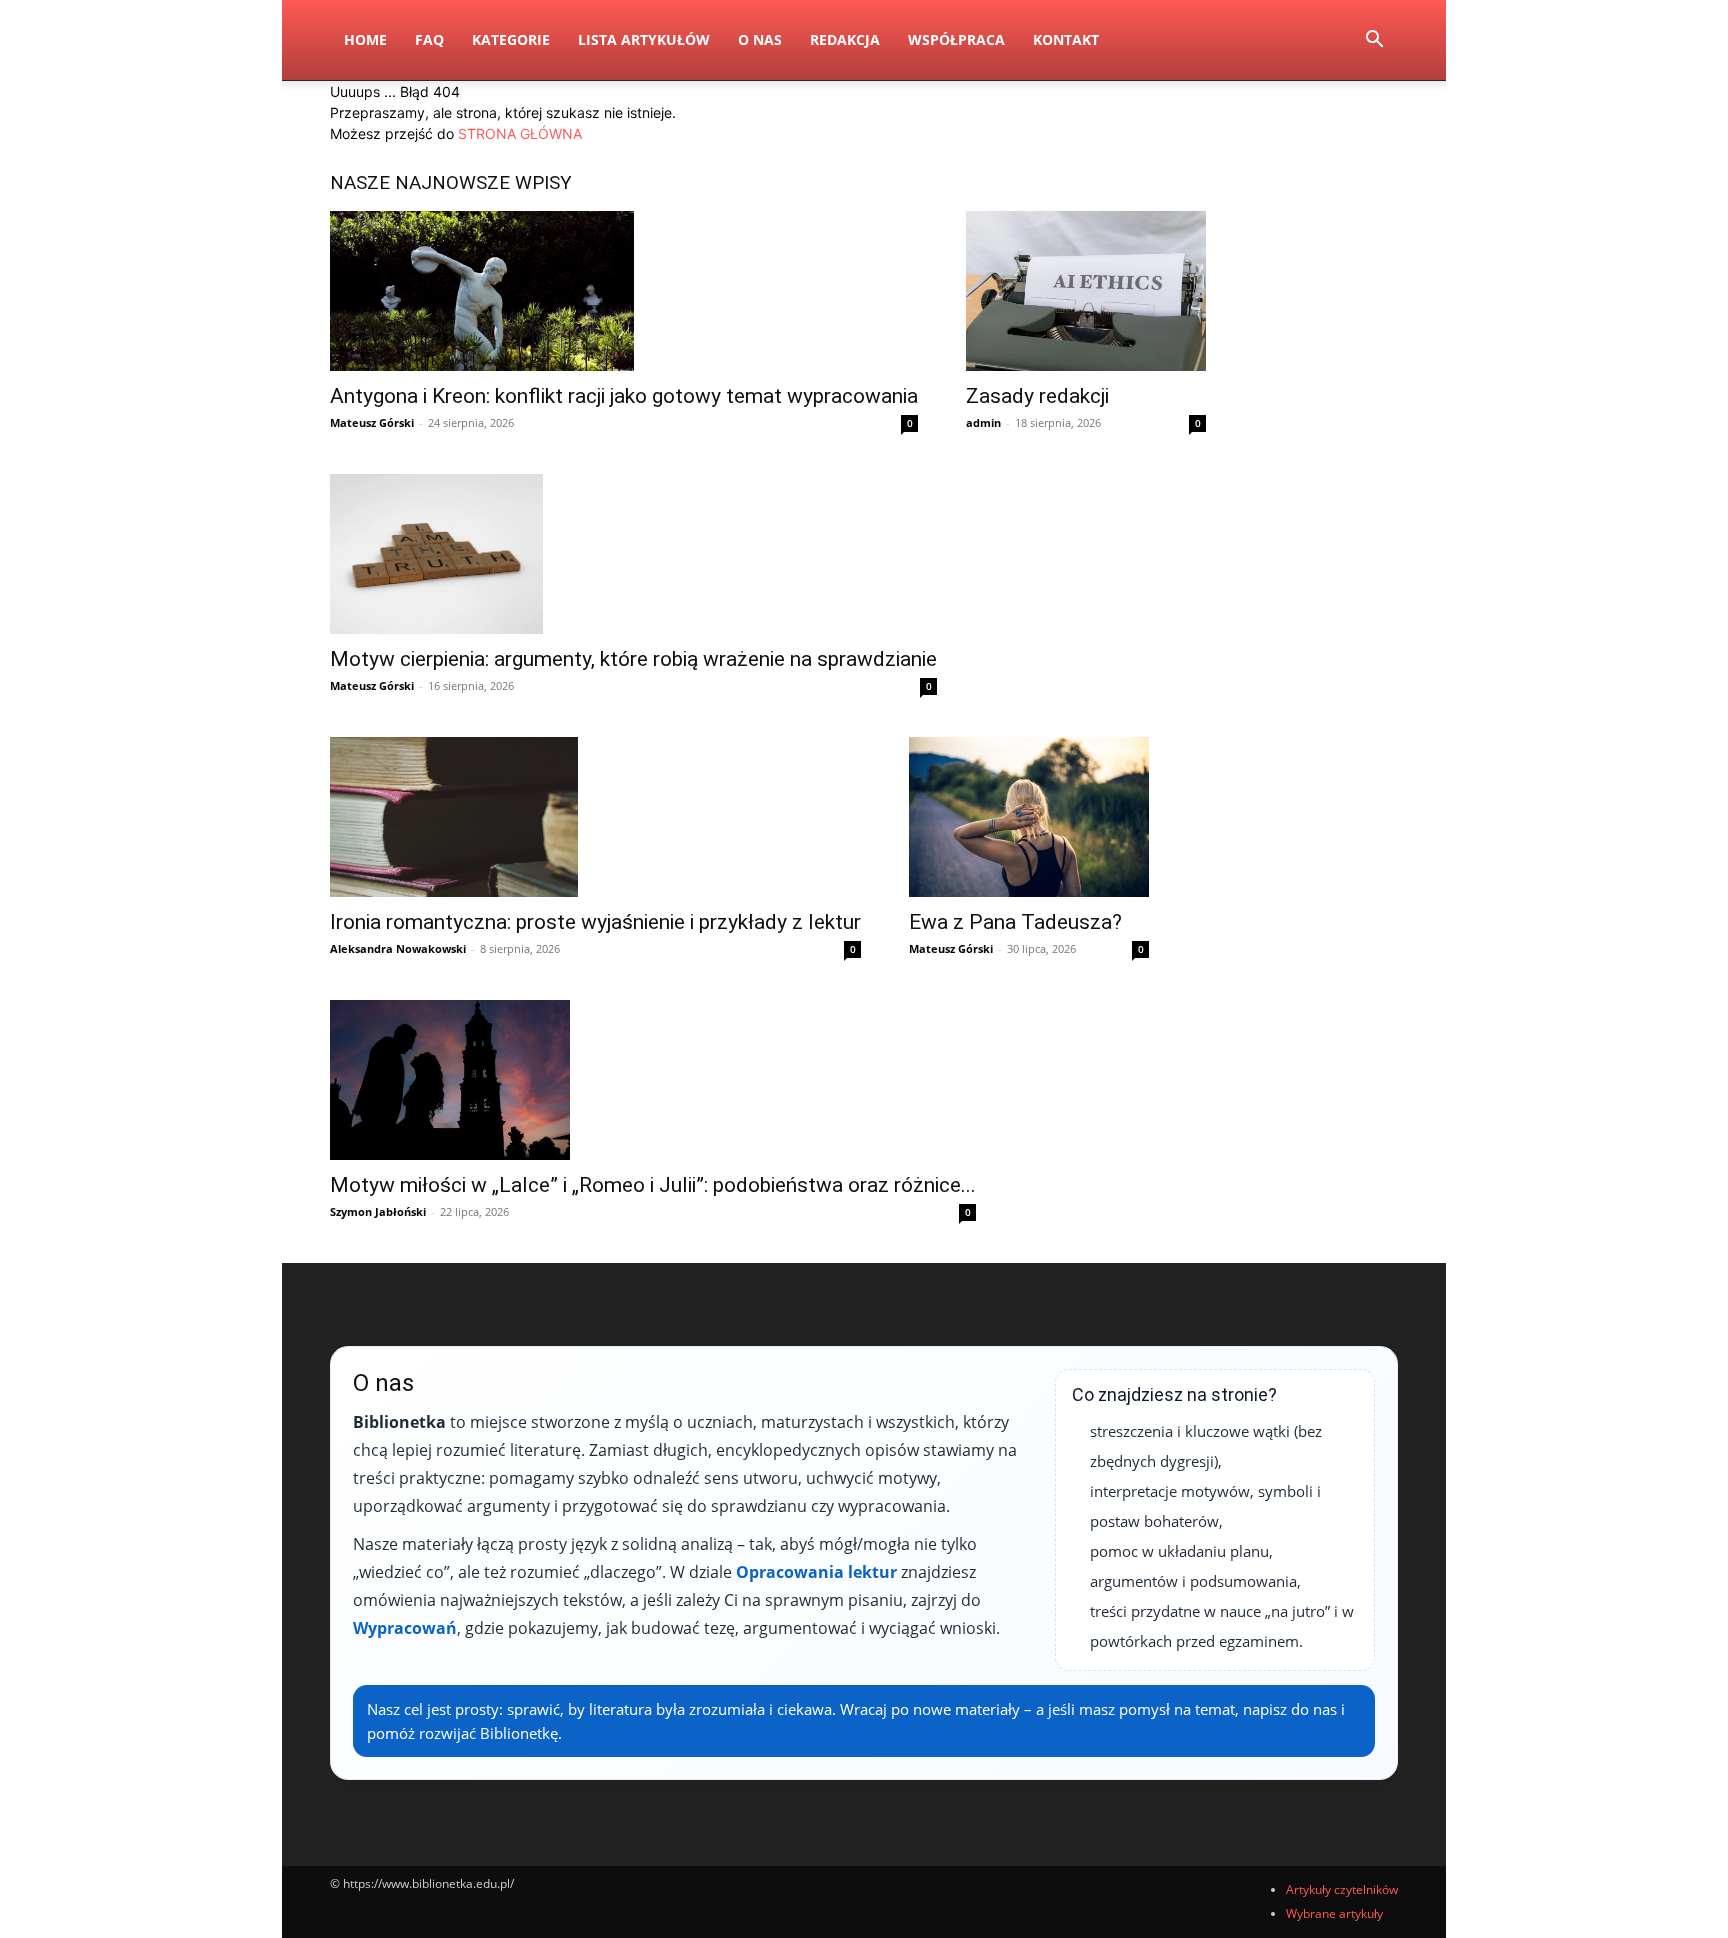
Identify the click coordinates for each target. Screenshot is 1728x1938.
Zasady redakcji (1037, 396)
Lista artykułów (644, 39)
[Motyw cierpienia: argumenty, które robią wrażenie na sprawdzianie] (633, 554)
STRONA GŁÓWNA (520, 133)
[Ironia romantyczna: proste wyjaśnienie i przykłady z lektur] (595, 817)
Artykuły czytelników (1342, 1889)
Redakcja (845, 39)
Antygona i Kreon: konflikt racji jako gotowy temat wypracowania (624, 396)
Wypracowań (405, 1628)
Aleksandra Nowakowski (398, 948)
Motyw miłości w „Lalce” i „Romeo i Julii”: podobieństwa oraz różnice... (653, 1185)
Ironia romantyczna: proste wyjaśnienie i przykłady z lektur (595, 922)
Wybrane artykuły (1334, 1913)
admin (983, 422)
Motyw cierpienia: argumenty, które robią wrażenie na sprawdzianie (633, 659)
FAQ (429, 39)
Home (365, 39)
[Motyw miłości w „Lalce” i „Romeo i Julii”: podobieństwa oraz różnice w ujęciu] (653, 1080)
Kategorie (511, 39)
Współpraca (956, 39)
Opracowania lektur (816, 1572)
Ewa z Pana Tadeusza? (1015, 922)
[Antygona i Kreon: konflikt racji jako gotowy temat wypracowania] (624, 291)
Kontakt (1066, 39)
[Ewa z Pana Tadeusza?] (1029, 817)
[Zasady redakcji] (1086, 291)
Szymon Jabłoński (378, 1211)
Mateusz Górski (372, 422)
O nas (760, 39)
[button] (1374, 41)
